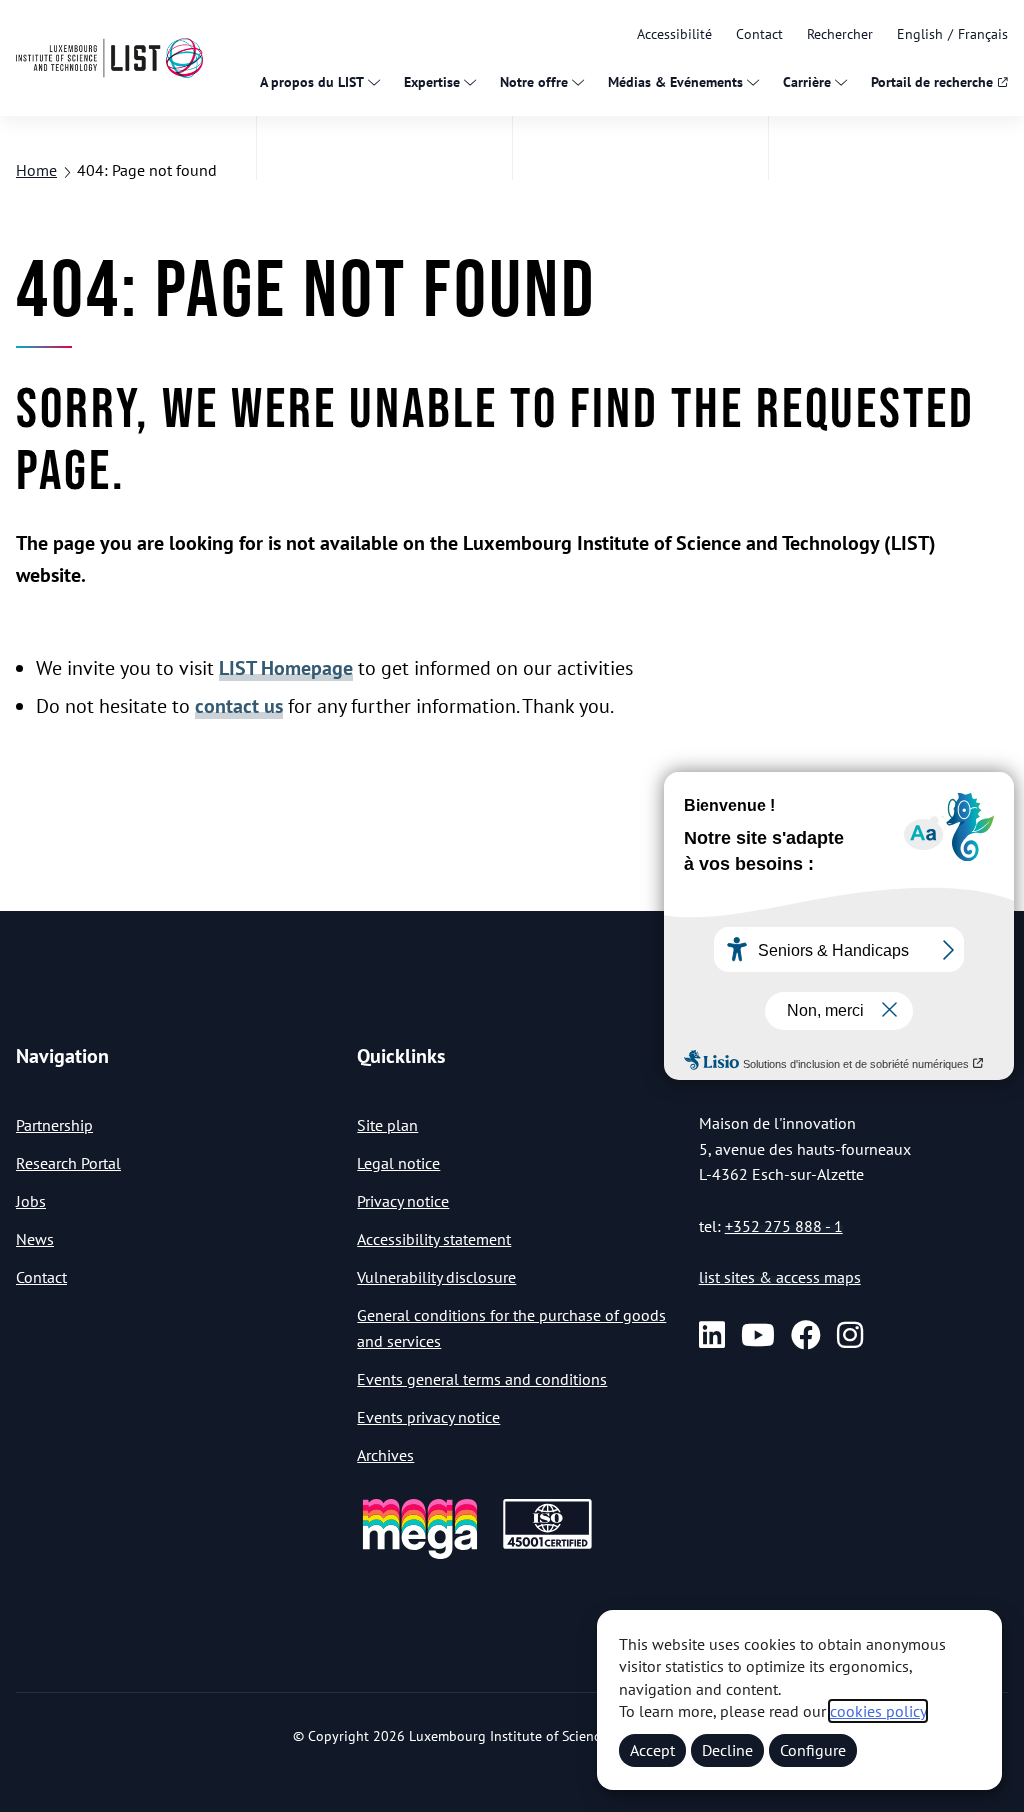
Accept (652, 1750)
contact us (239, 706)
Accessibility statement (434, 1239)
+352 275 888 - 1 (784, 1226)
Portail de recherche (932, 82)
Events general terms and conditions (482, 1379)
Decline (727, 1750)
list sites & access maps (780, 1277)
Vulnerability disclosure (436, 1277)
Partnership (54, 1125)
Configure (813, 1750)
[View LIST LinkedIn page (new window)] (712, 1335)
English (920, 34)
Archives (385, 1455)
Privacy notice (403, 1201)
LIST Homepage (286, 668)
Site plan (387, 1125)
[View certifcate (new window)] (547, 1545)
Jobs (31, 1201)
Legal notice (398, 1163)
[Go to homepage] (109, 57)
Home (36, 170)
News (35, 1239)
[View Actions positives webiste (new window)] (420, 1555)
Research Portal (68, 1163)
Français (983, 34)
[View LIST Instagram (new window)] (850, 1335)
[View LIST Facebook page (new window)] (806, 1335)
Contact (759, 34)
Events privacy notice (428, 1417)
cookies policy (878, 1711)
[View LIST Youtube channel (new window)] (758, 1335)
